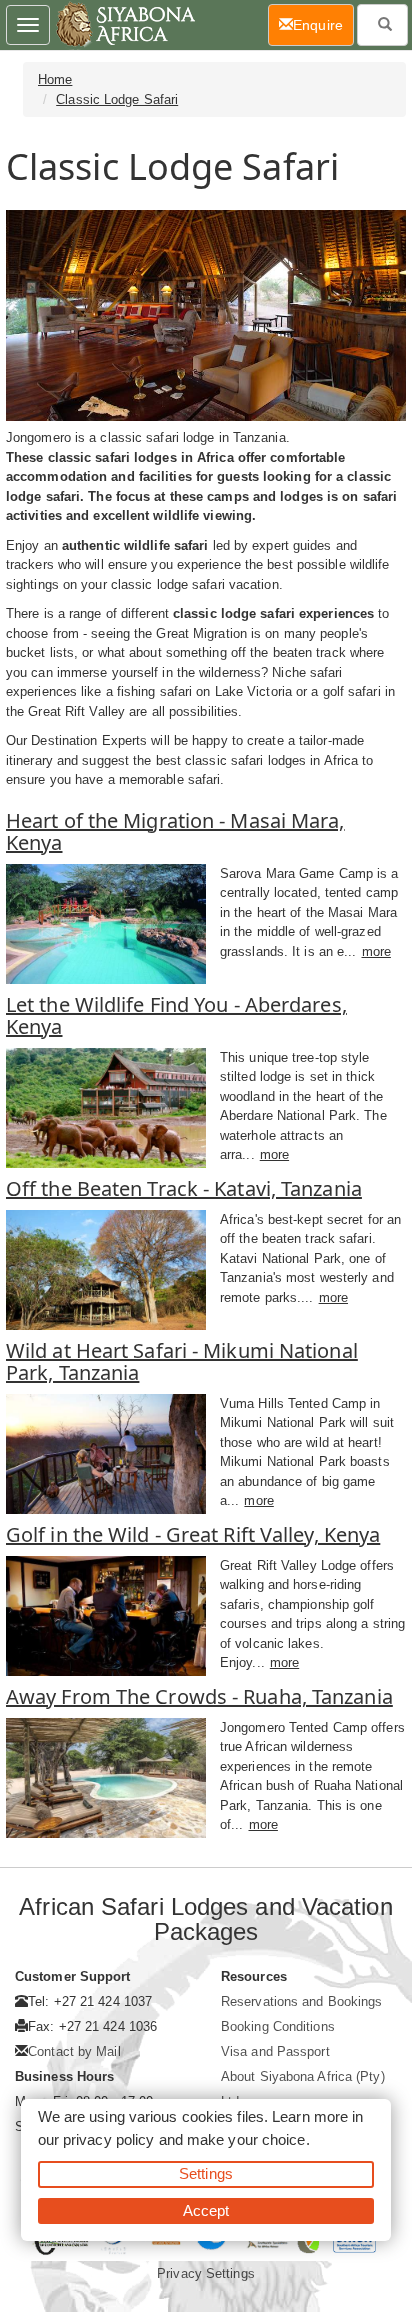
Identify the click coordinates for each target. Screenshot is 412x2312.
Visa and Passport (275, 2051)
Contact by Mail (74, 2051)
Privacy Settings (206, 2273)
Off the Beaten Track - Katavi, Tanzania (184, 1188)
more (376, 951)
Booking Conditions (278, 2026)
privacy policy (108, 2139)
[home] (124, 25)
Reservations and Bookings (302, 2001)
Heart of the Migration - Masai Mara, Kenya (175, 831)
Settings (206, 2173)
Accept (206, 2210)
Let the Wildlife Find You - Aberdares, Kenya (176, 1015)
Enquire (323, 24)
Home (55, 79)
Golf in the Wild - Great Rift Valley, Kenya (193, 1534)
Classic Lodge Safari (117, 99)
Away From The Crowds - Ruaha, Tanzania (199, 1696)
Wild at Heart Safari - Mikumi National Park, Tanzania (182, 1361)
